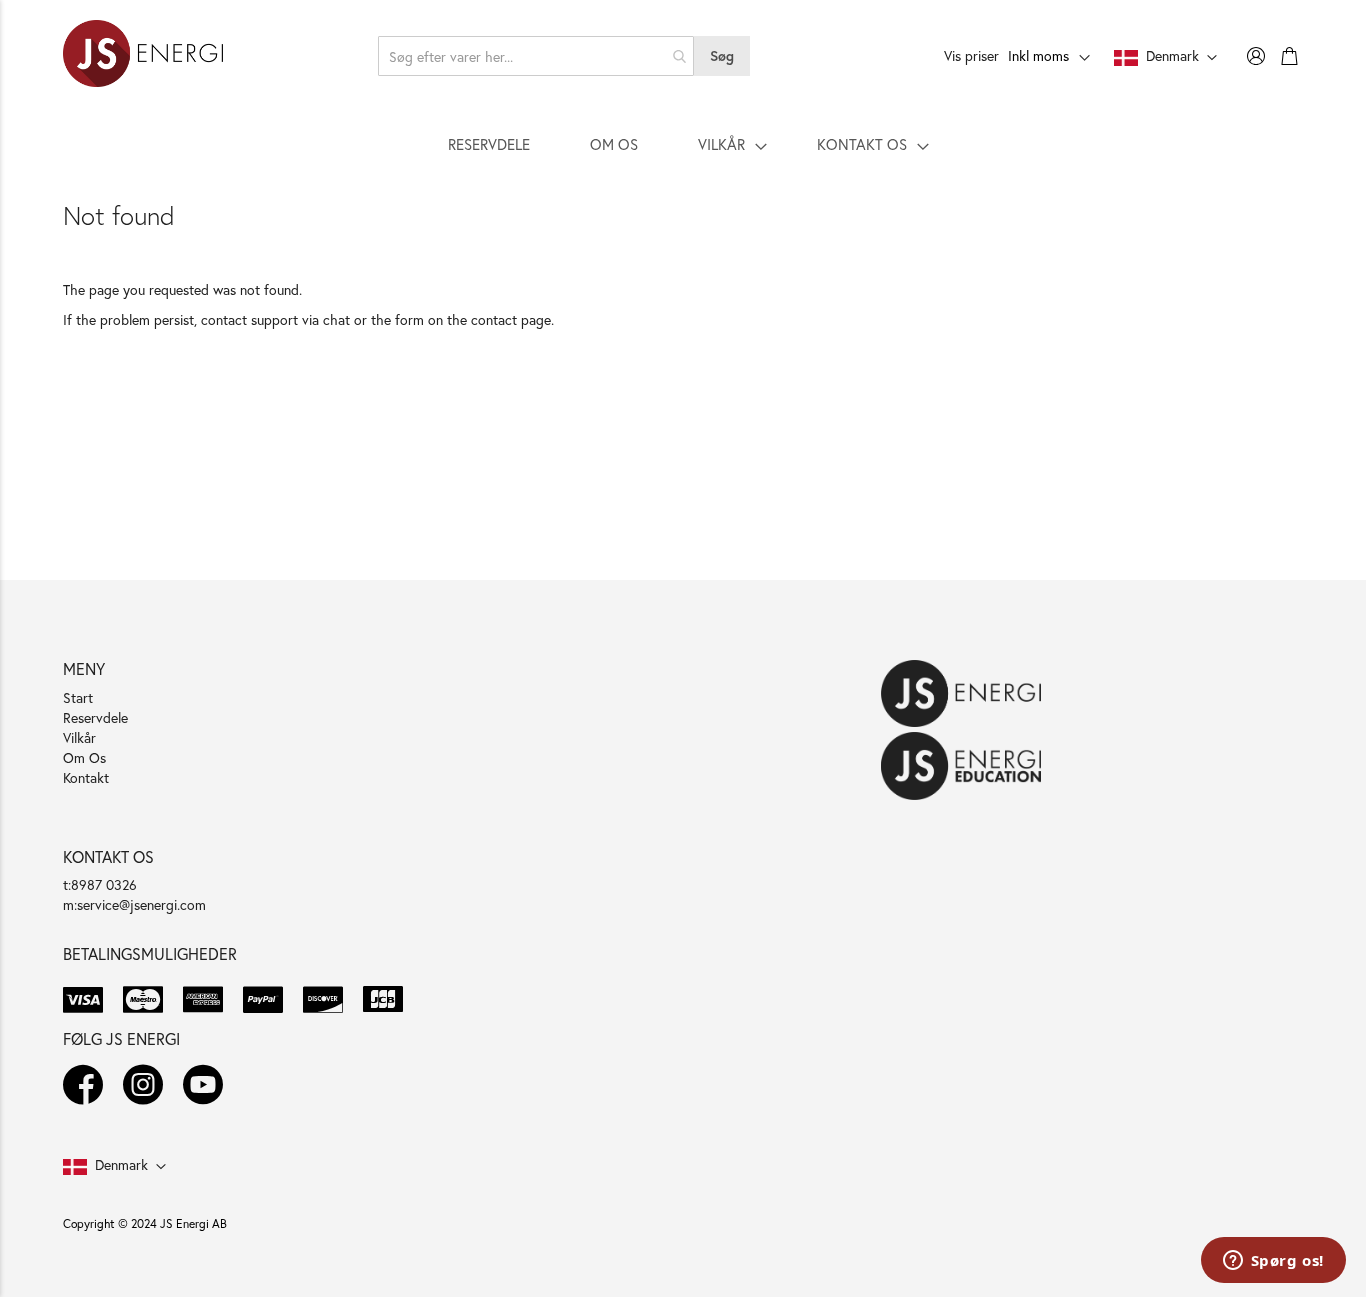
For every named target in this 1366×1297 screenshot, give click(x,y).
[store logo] (143, 56)
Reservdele (95, 717)
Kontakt (86, 777)
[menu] (683, 144)
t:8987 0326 (100, 884)
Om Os (84, 757)
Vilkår (79, 737)
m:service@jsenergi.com (134, 904)
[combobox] (536, 56)
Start (78, 697)
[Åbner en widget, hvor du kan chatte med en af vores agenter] (1273, 1262)
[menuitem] (489, 144)
